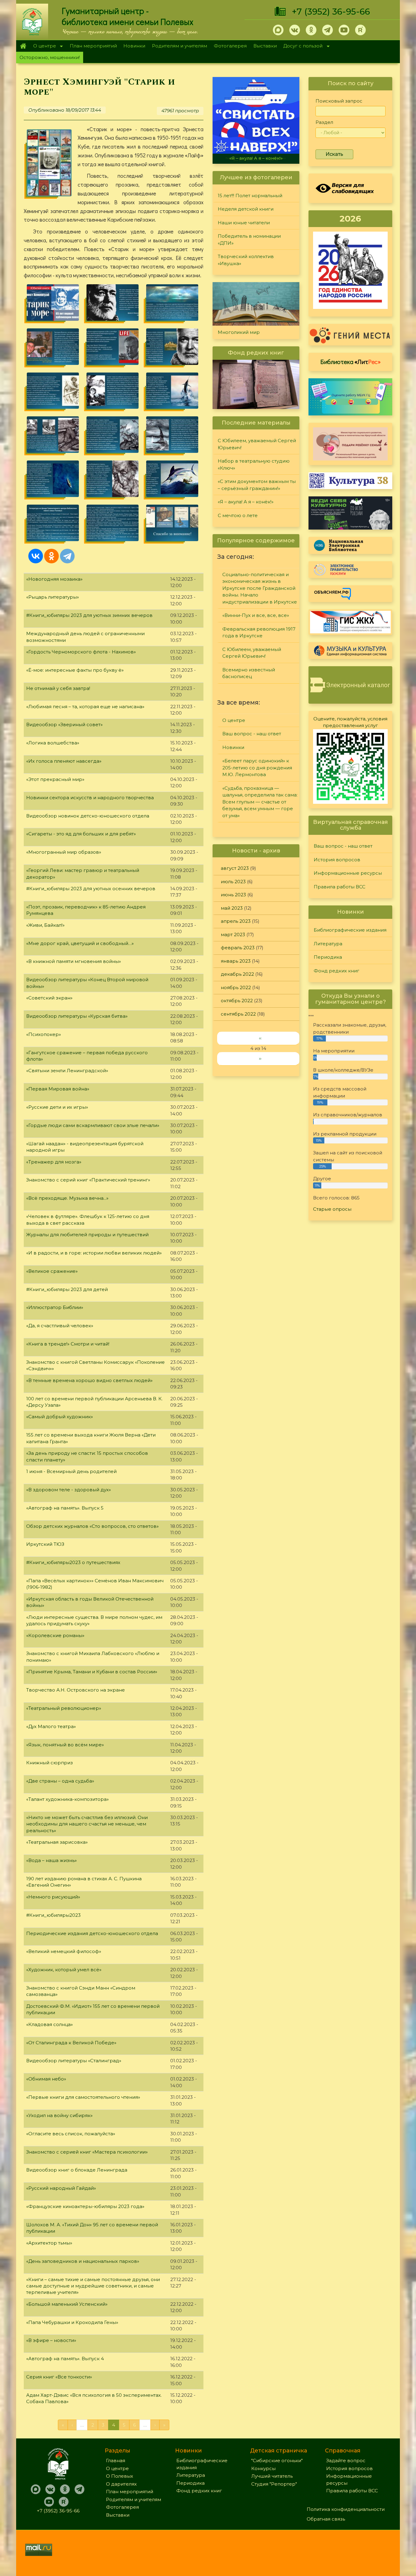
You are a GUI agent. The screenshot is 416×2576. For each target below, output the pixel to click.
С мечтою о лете (256, 158)
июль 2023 (233, 882)
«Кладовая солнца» (49, 2024)
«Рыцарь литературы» (53, 597)
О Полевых (120, 2476)
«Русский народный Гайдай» (61, 2188)
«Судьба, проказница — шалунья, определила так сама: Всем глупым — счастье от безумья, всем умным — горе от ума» (260, 802)
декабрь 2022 (237, 974)
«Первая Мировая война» (58, 1089)
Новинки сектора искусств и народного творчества (90, 798)
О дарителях (121, 2484)
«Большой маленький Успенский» (67, 2304)
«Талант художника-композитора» (67, 1799)
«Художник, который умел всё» (64, 1970)
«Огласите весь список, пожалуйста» (71, 2134)
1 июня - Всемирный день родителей (71, 1471)
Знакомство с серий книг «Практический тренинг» (88, 1180)
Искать (334, 154)
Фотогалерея (230, 46)
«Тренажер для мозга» (54, 1162)
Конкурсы (263, 2468)
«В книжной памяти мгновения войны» (74, 961)
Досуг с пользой (301, 46)
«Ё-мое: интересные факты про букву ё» (75, 670)
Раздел (324, 122)
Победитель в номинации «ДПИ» (249, 240)
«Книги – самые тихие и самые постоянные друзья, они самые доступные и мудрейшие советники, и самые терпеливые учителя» (93, 2286)
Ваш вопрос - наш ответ (252, 734)
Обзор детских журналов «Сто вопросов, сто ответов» (92, 1526)
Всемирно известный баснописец (249, 673)
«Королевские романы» (55, 1635)
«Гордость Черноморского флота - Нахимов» (81, 652)
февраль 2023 (238, 948)
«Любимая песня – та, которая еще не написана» (85, 707)
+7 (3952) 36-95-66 (331, 12)
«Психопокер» (44, 1034)
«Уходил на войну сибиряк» (59, 2115)
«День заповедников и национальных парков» (83, 2261)
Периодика (328, 957)
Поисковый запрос (339, 101)
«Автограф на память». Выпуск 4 (65, 2359)
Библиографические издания (350, 930)
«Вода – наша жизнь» (51, 1860)
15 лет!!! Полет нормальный (250, 196)
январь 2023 (236, 961)
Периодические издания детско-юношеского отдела (92, 1933)
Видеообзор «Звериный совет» (64, 724)
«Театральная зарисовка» (57, 1842)
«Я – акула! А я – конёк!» (246, 502)
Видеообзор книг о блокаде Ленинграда (77, 2170)
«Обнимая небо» (46, 2079)
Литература (328, 944)
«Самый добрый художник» (60, 1417)
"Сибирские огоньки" (277, 2460)
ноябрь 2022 (236, 987)
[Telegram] (67, 556)
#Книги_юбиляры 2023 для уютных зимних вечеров (89, 615)
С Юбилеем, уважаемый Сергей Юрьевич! (257, 444)
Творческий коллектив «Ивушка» (246, 260)
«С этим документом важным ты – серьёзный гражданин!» (257, 485)
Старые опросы (332, 1209)
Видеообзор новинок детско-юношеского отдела (88, 816)
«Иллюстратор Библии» (55, 1307)
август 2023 (235, 868)
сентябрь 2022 (238, 1014)
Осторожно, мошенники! (50, 57)
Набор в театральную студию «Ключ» (254, 464)
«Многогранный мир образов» (64, 852)
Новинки (134, 46)
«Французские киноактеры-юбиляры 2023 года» (85, 2206)
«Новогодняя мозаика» (54, 579)
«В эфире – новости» (51, 2340)
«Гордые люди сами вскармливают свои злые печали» (93, 1125)
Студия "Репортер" (274, 2484)
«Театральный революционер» (64, 1708)
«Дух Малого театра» (51, 1726)
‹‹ (260, 1038)
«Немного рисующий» (53, 1897)
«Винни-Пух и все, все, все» (256, 615)
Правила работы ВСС (340, 887)
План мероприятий (93, 46)
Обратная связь (326, 2519)
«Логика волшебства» (53, 743)
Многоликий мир (239, 332)
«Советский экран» (49, 998)
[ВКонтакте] (36, 556)
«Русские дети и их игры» (57, 1107)
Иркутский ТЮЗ (45, 1544)
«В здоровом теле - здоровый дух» (69, 1490)
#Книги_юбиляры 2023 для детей (67, 1289)
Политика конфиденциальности (346, 2509)
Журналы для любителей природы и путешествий (87, 1235)
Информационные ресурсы (348, 873)
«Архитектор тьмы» (49, 2243)
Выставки (265, 46)
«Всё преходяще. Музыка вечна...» (67, 1198)
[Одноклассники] (51, 556)
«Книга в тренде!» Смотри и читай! (68, 1344)
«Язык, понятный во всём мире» (65, 1745)
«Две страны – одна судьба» (60, 1781)
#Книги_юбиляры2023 (53, 1915)
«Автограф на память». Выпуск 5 (65, 1508)
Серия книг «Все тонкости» (59, 2377)
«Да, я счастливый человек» (60, 1326)
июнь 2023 (233, 895)
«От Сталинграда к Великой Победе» (71, 2043)
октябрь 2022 (237, 1001)
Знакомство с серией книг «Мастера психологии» (87, 2152)
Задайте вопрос (346, 2460)
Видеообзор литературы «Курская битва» (77, 1016)
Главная (23, 46)
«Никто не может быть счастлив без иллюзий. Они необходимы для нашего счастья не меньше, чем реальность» (87, 1824)
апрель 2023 (236, 921)
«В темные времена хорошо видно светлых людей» (89, 1380)
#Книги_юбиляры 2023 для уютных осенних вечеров (91, 889)
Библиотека (351, 362)
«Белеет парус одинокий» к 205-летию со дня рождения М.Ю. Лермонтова (257, 768)
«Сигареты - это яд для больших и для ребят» (81, 834)
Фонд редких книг (337, 971)
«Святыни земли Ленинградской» (67, 1071)
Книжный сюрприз (49, 1763)
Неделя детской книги (246, 209)
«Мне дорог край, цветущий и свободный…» (80, 943)
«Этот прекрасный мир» (55, 779)
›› (260, 1058)
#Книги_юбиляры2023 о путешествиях (73, 1562)
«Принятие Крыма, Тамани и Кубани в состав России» (92, 1672)
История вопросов (337, 860)
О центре (43, 46)
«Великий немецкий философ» (64, 1951)
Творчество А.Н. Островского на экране (76, 1690)
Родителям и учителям (180, 46)
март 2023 (233, 935)
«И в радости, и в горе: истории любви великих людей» (94, 1253)
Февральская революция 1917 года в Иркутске (259, 632)
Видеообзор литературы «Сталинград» (74, 2061)
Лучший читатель (272, 2476)
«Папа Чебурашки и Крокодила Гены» (72, 2322)
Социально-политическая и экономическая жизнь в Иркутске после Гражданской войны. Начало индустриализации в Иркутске (260, 588)
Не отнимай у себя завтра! (58, 688)
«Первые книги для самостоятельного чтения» (83, 2097)
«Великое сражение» (52, 1271)
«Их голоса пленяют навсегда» (64, 761)
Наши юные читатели (244, 223)
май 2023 (232, 908)
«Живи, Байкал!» (45, 925)
